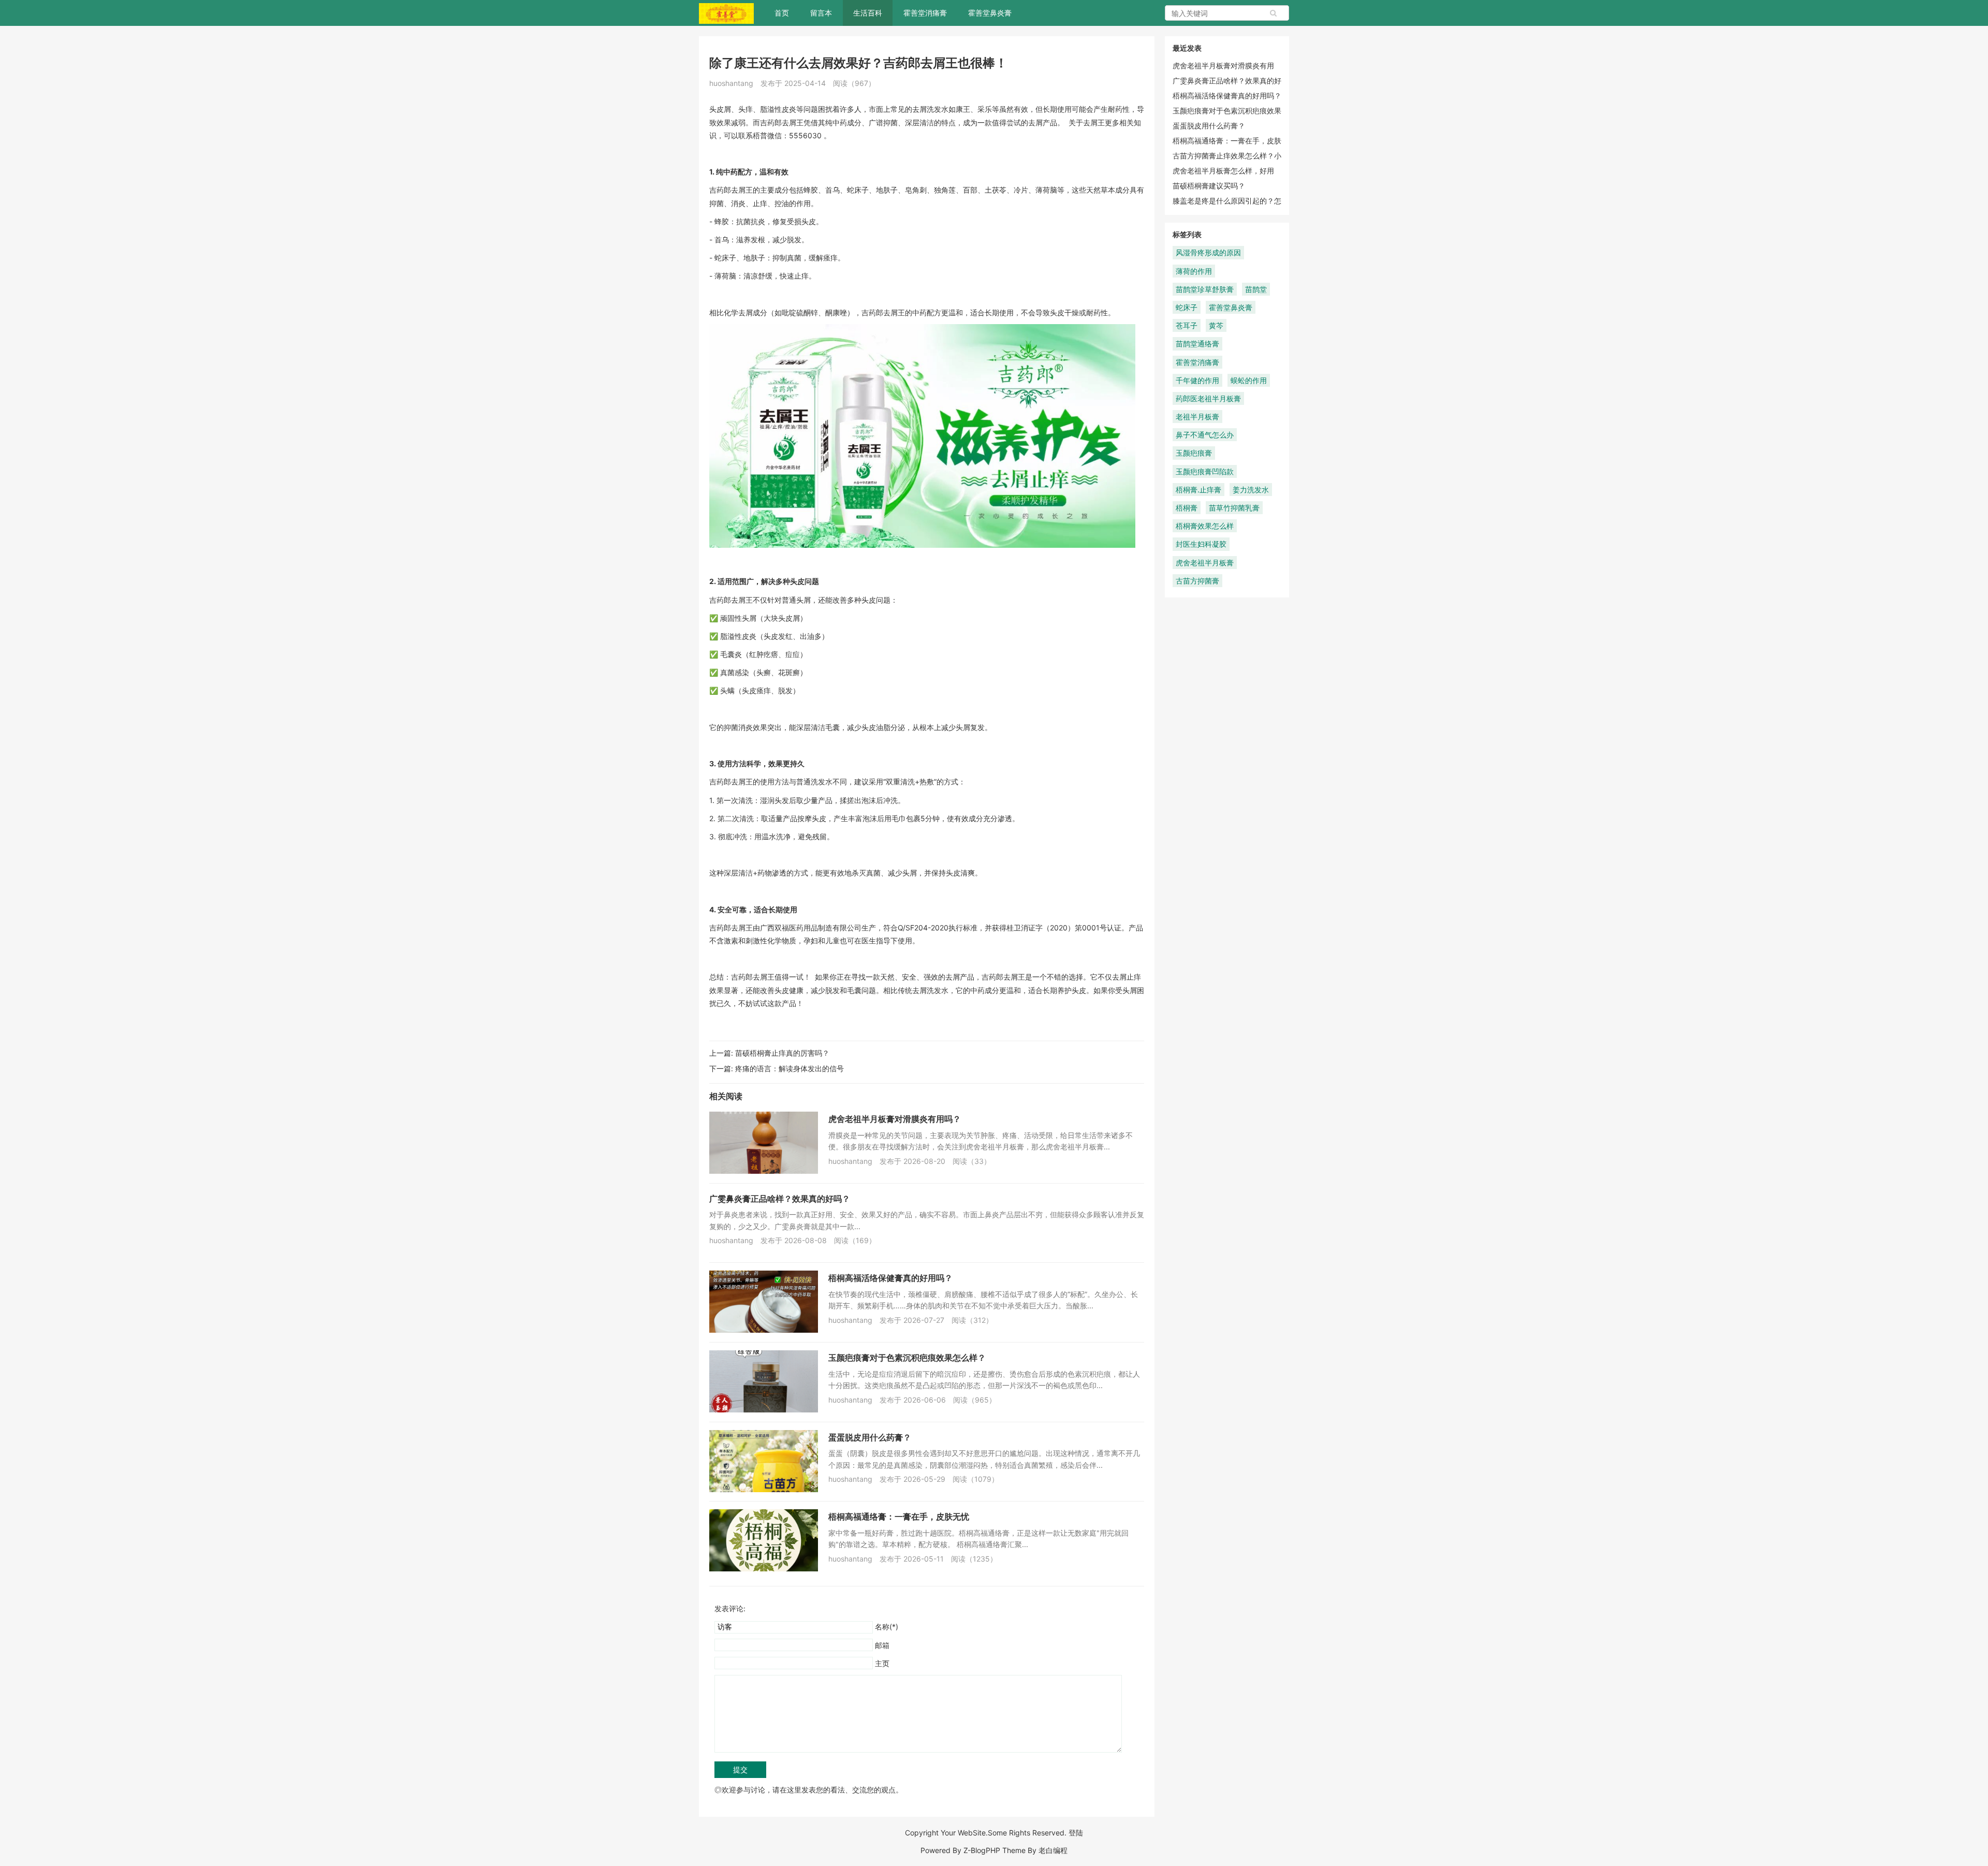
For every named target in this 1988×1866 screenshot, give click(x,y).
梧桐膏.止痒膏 (1198, 490)
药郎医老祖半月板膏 (1208, 398)
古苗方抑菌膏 (1197, 581)
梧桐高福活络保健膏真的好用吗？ (890, 1278)
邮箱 (882, 1645)
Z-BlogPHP (982, 1850)
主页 (882, 1663)
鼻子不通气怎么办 (1205, 435)
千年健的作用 (1197, 380)
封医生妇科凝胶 (1201, 544)
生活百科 (868, 13)
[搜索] (1274, 13)
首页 (782, 13)
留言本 (821, 13)
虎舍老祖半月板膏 (1205, 563)
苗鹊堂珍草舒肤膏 (1205, 289)
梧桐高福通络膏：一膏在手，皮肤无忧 (899, 1517)
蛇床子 (1187, 307)
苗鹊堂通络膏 (1197, 344)
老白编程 (1053, 1850)
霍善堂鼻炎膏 (990, 13)
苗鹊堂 (1256, 289)
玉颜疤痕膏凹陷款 (1205, 471)
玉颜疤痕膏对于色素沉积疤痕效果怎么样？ (907, 1358)
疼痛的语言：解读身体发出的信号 (790, 1068)
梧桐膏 (1187, 508)
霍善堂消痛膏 (925, 13)
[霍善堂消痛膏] (726, 13)
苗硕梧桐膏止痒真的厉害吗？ (782, 1053)
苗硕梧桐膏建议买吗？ (1209, 186)
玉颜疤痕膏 (1194, 453)
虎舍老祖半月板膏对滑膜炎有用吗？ (895, 1119)
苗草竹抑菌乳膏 (1234, 508)
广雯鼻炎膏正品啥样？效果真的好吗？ (780, 1199)
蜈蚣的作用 (1249, 380)
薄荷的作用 (1194, 271)
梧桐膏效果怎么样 (1205, 526)
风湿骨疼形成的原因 (1208, 252)
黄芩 (1216, 325)
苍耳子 (1187, 325)
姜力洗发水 (1251, 490)
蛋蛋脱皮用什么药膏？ (870, 1437)
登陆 (1076, 1833)
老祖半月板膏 (1197, 417)
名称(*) (887, 1627)
